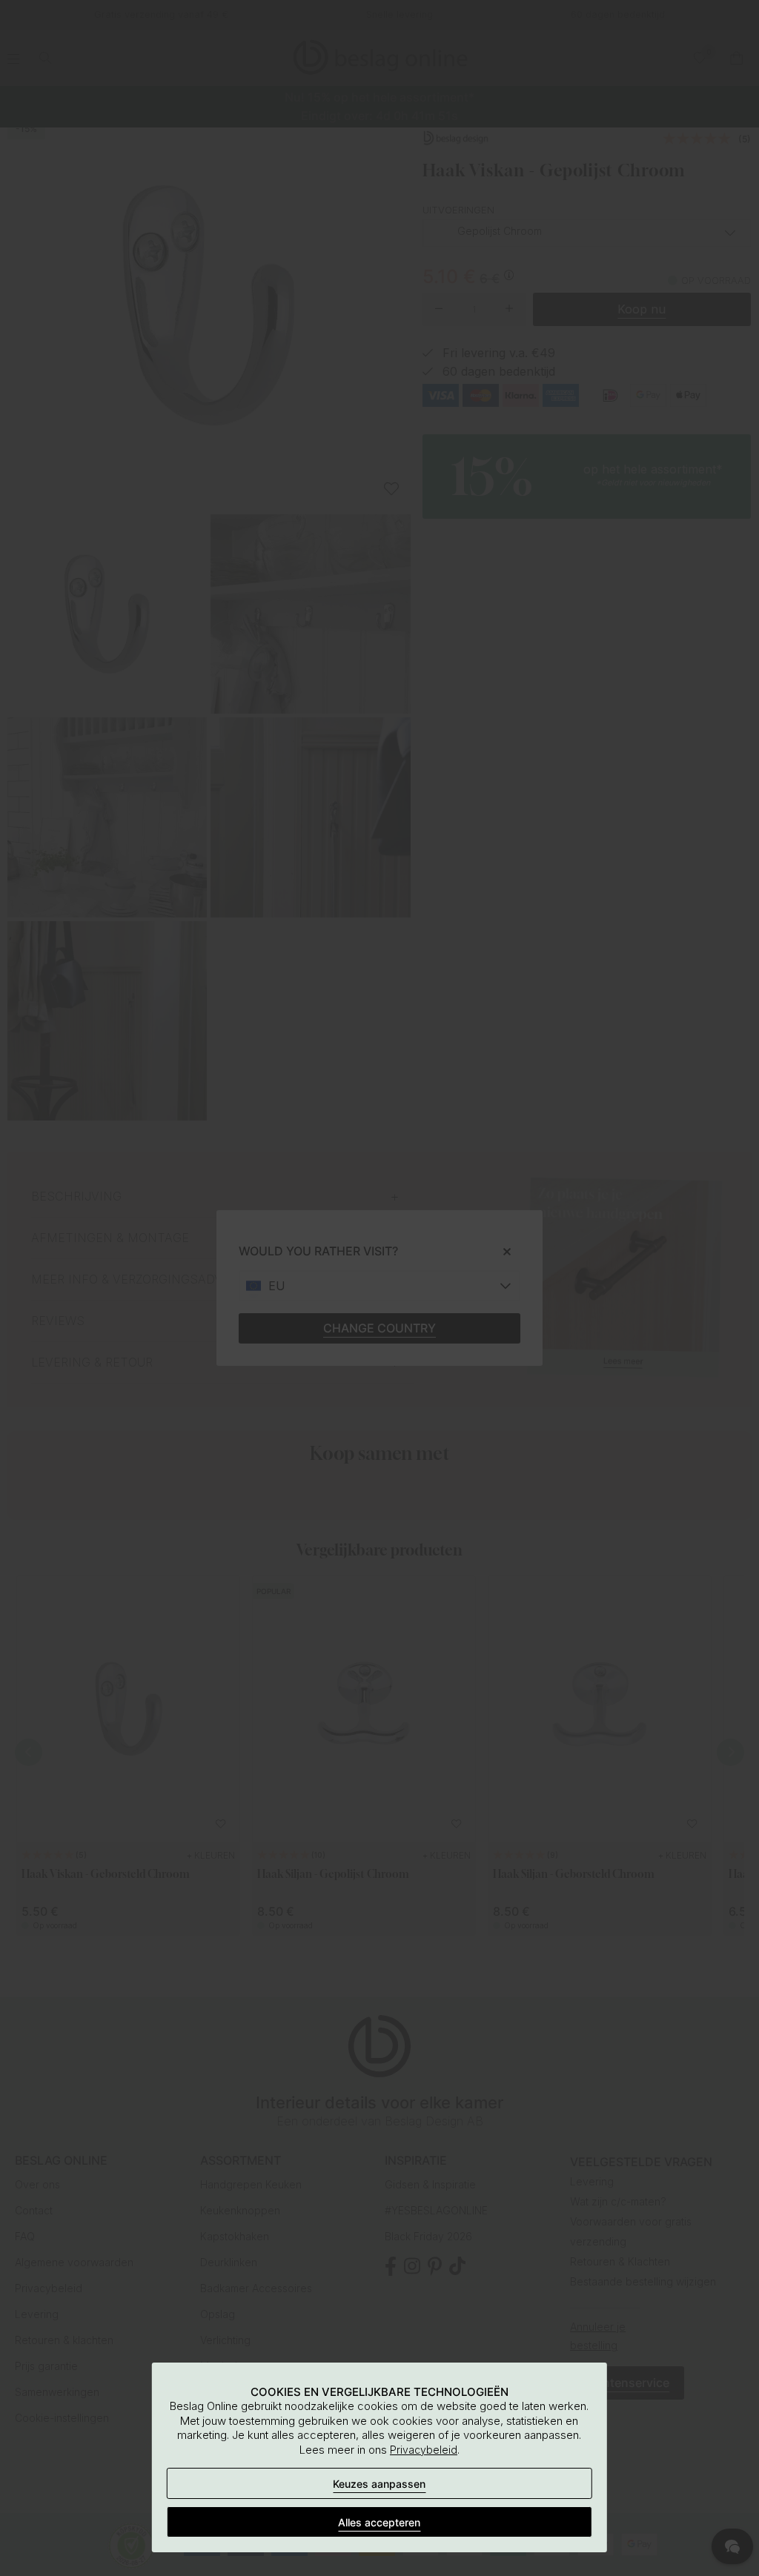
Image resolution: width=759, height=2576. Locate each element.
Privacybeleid (424, 2450)
